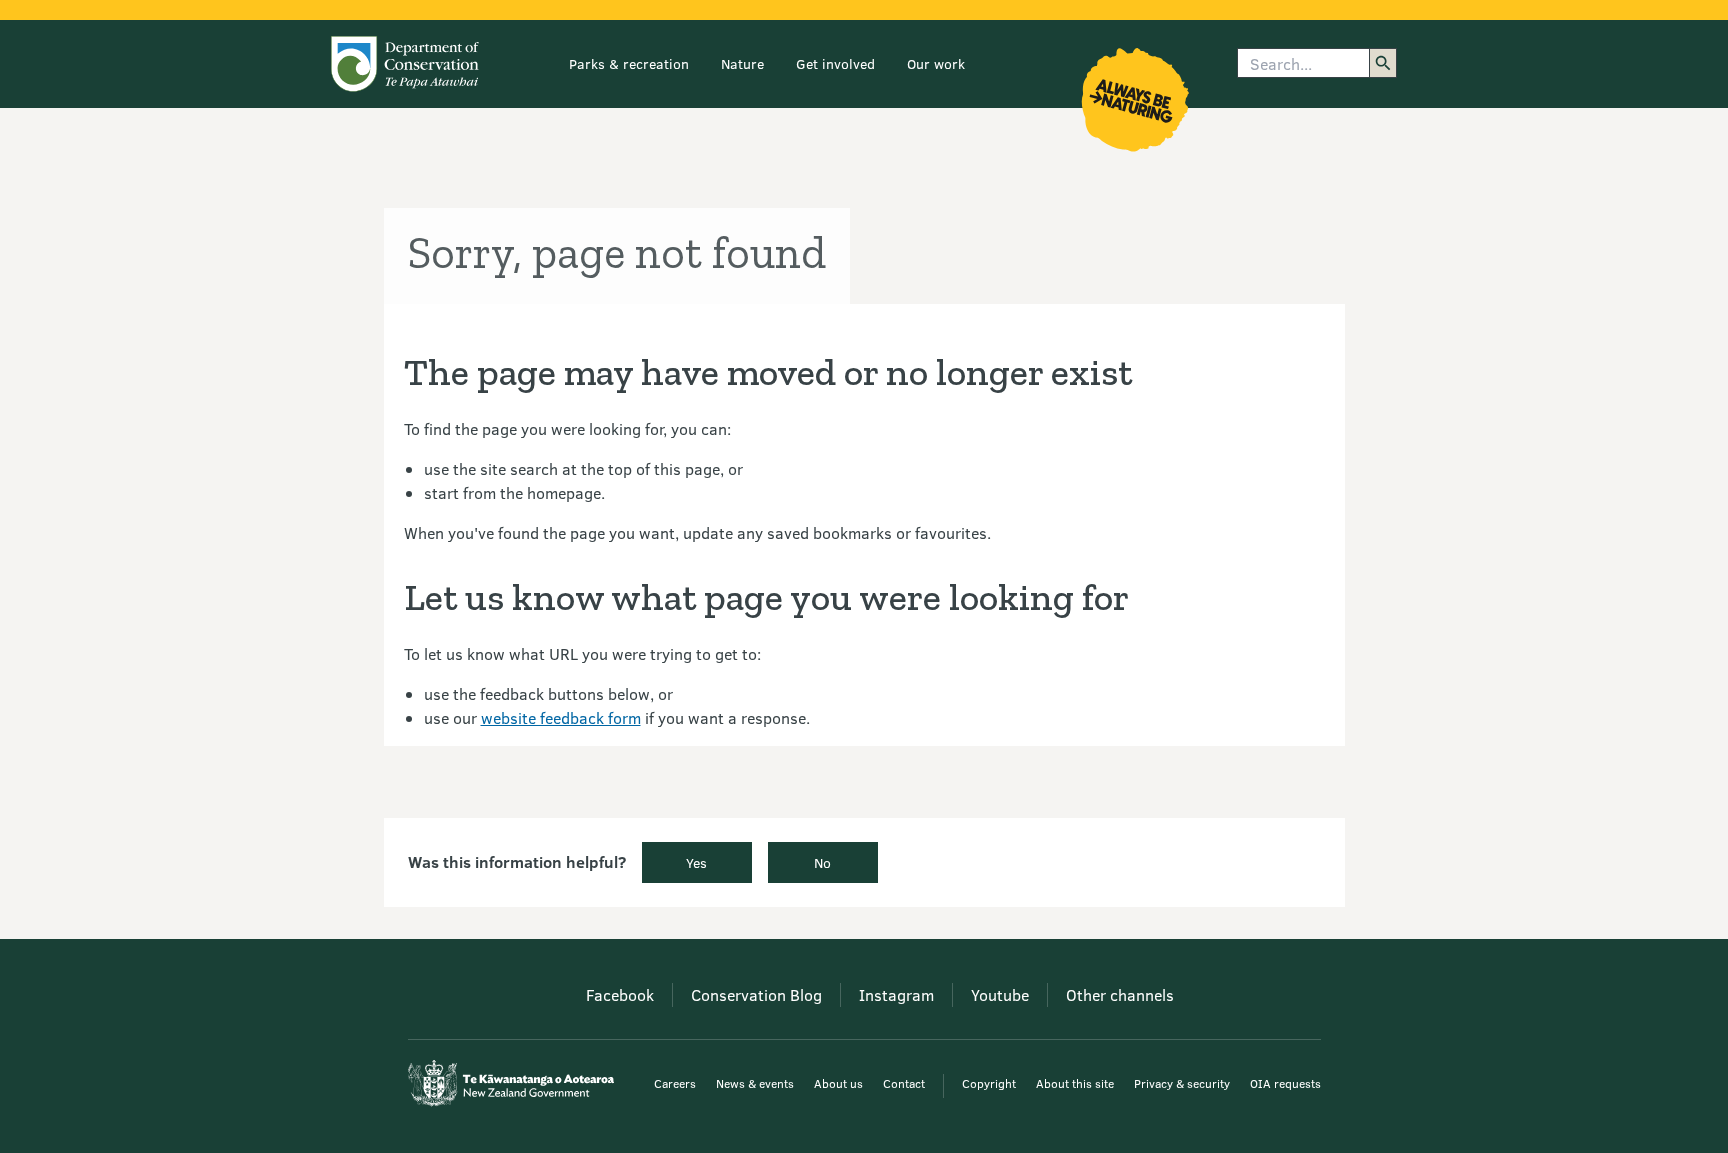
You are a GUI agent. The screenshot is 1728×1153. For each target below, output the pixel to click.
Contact (904, 1083)
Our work (936, 63)
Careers (675, 1083)
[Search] (1383, 63)
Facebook (620, 994)
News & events (755, 1083)
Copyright (989, 1083)
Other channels (1120, 994)
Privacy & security (1182, 1083)
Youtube (1000, 994)
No (822, 862)
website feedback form (561, 717)
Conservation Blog (756, 994)
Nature (742, 63)
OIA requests (1285, 1083)
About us (838, 1083)
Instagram (896, 994)
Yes (696, 862)
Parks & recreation (629, 63)
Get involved (835, 63)
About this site (1075, 1083)
